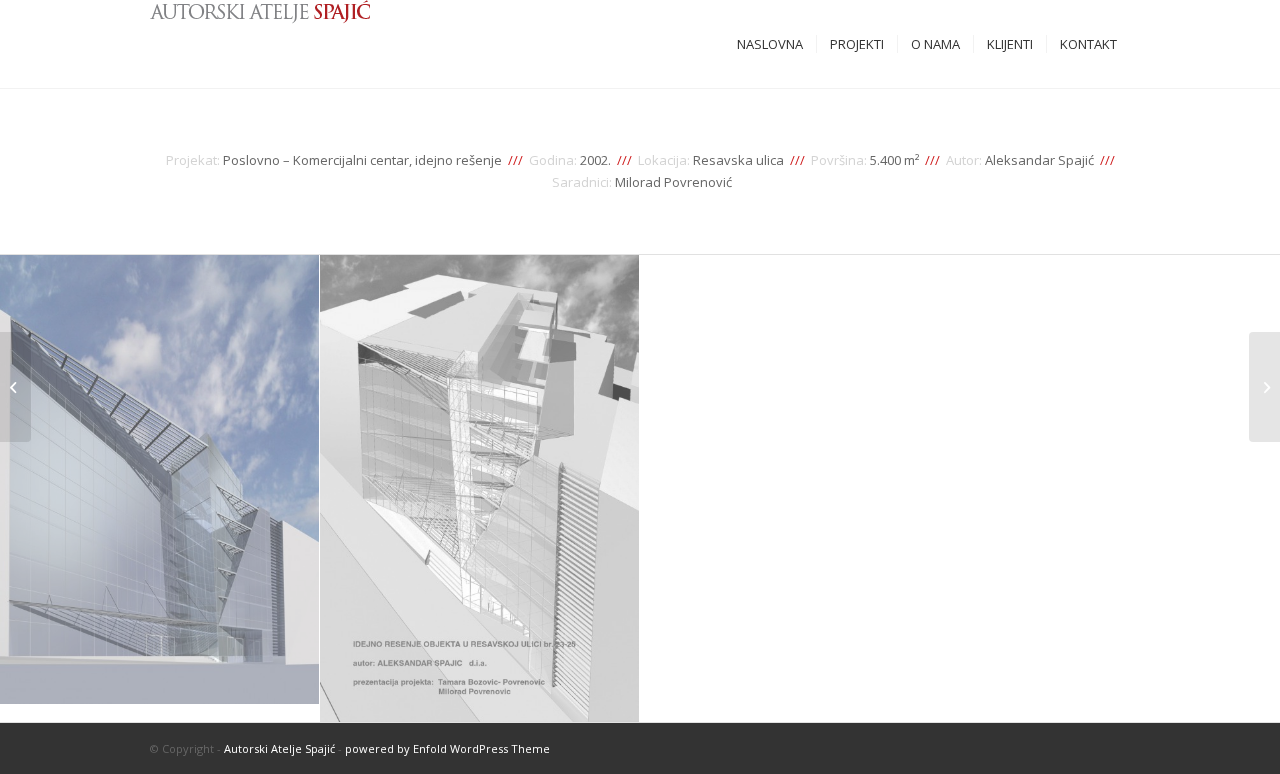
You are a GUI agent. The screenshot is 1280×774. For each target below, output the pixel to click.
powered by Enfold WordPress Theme (447, 748)
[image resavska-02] (160, 480)
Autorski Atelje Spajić (279, 748)
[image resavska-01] (480, 489)
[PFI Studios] (1264, 387)
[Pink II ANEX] (15, 387)
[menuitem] (770, 44)
